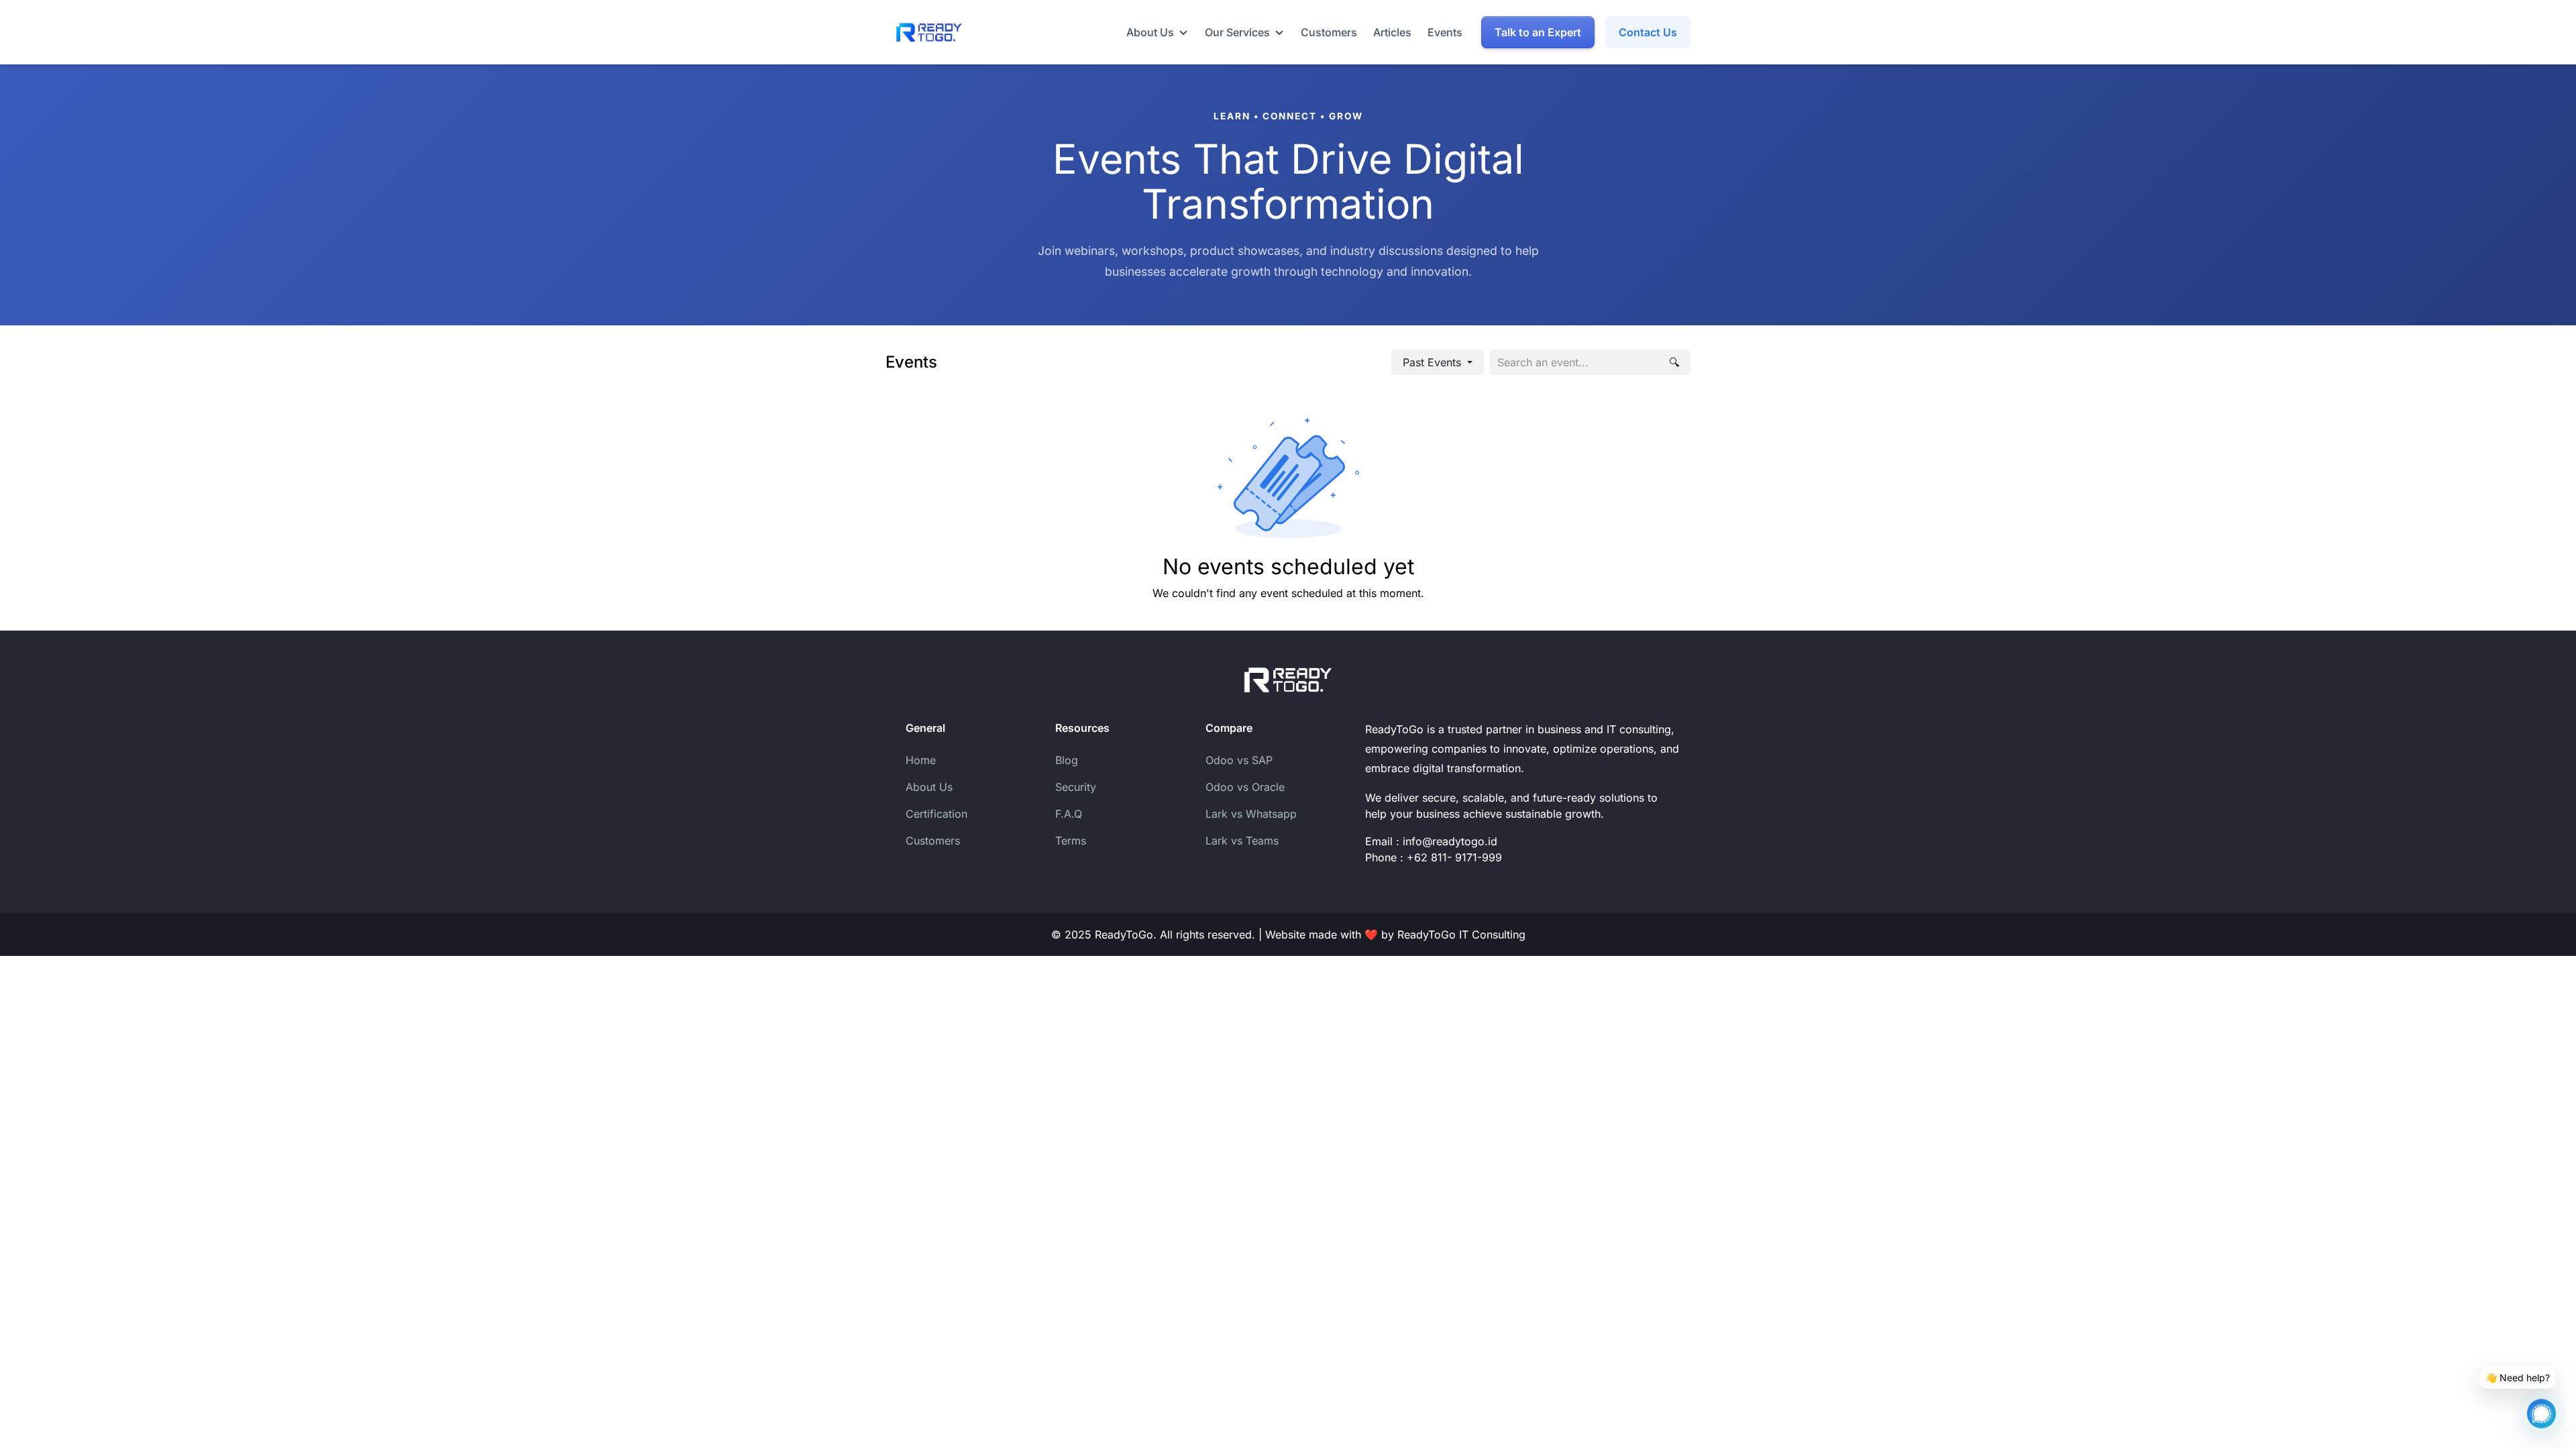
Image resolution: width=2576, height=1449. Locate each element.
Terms (1071, 841)
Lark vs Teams (1242, 841)
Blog (1067, 760)
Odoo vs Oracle (1245, 787)
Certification (936, 814)
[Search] (1674, 362)
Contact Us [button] (1648, 32)
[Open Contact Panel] (2541, 1409)
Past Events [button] (1434, 362)
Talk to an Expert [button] (1538, 32)
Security (1076, 787)
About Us (929, 787)
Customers (933, 841)
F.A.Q (1069, 814)
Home (921, 760)
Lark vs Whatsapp (1251, 814)
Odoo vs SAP (1239, 760)
